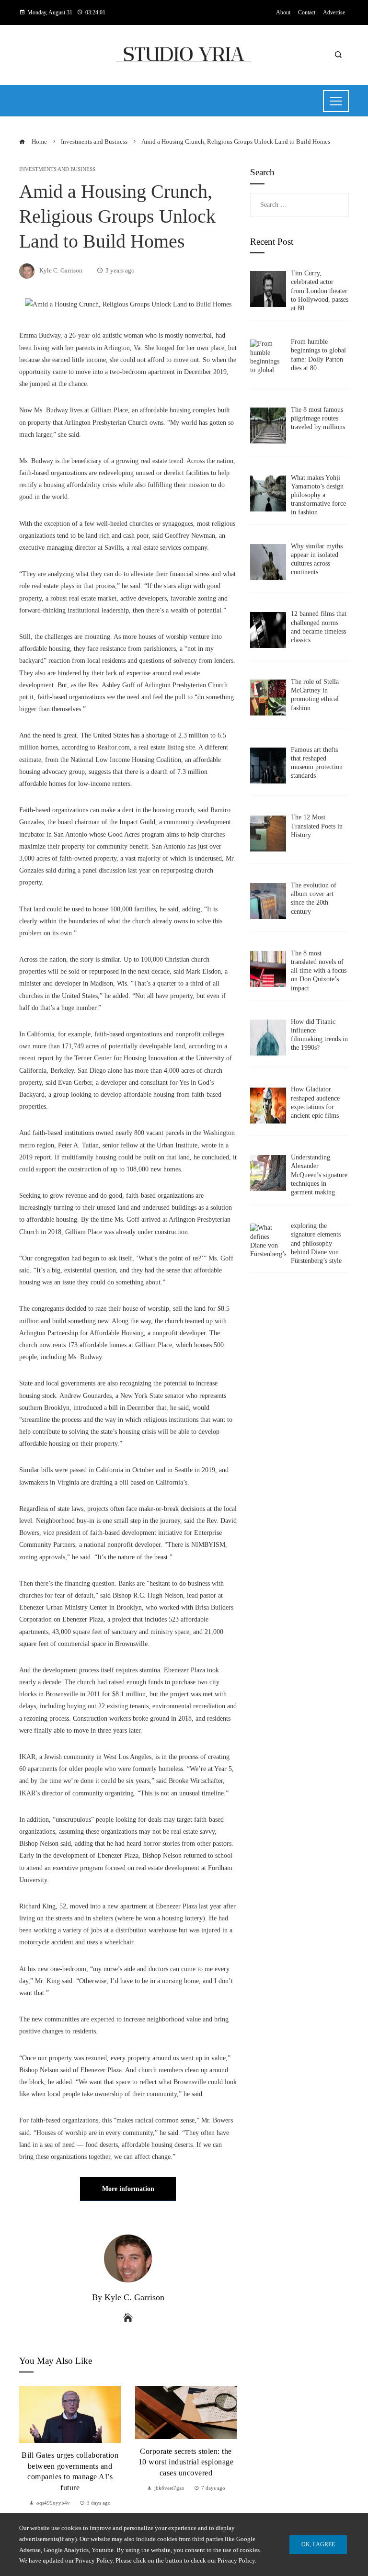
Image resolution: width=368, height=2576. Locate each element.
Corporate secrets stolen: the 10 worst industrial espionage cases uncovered (70, 2462)
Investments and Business (57, 169)
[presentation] (29, 2447)
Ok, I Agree (318, 2544)
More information (128, 2189)
